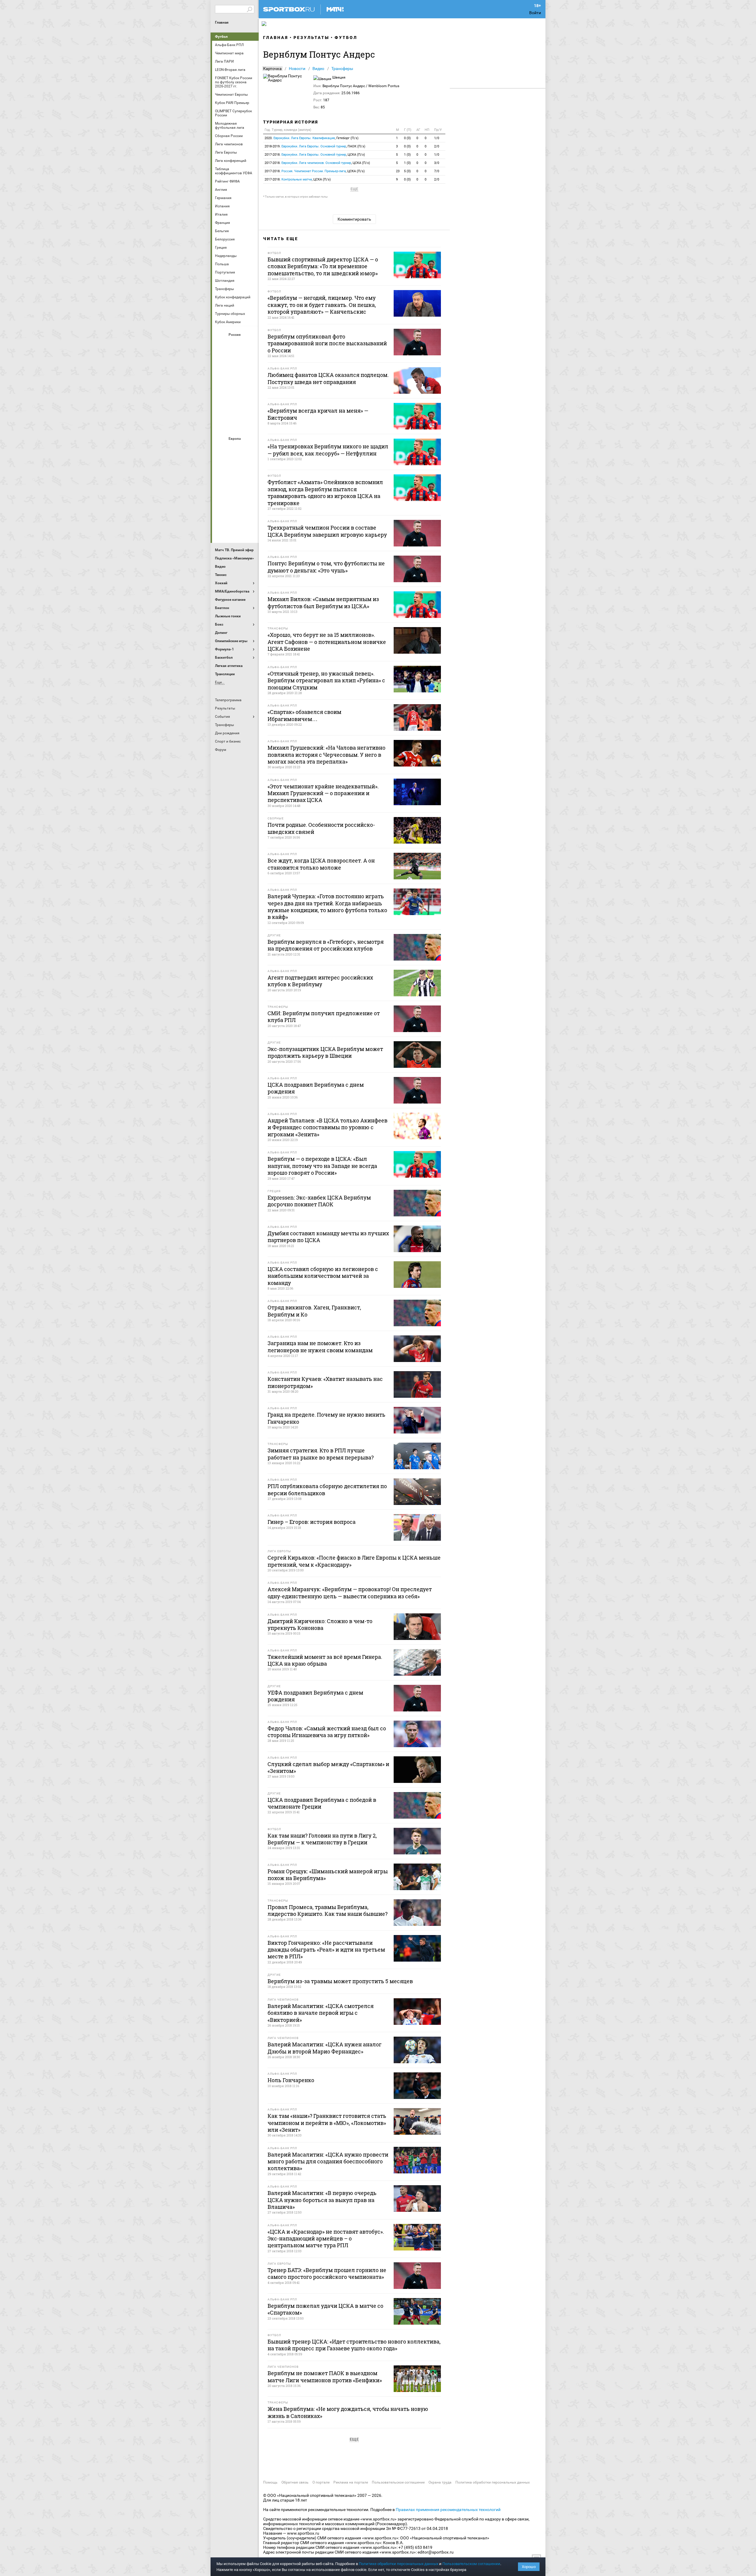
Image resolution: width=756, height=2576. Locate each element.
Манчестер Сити (235, 481)
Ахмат (235, 345)
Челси (250, 512)
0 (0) (407, 138)
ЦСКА (235, 424)
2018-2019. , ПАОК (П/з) (315, 146)
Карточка (272, 69)
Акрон (221, 345)
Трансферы (342, 69)
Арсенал (221, 449)
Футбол (221, 37)
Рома (235, 512)
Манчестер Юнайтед (250, 481)
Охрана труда (440, 2482)
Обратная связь (295, 2482)
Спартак (235, 409)
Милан (221, 497)
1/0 (437, 138)
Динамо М (235, 361)
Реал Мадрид (221, 512)
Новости (297, 69)
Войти (535, 13)
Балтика (250, 345)
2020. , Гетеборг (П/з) (312, 138)
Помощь (270, 2482)
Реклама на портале (351, 2482)
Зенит (250, 361)
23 (398, 171)
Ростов (235, 393)
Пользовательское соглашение (398, 2482)
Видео (318, 69)
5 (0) (407, 171)
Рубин (221, 409)
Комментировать (354, 219)
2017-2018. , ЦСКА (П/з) (315, 155)
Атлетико (235, 449)
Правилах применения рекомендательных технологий (448, 2510)
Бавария (250, 449)
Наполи (235, 497)
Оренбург (221, 393)
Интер (250, 465)
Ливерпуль (221, 481)
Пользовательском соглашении (471, 2564)
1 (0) (407, 155)
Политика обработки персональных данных (493, 2482)
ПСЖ (250, 497)
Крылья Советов (235, 377)
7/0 (437, 171)
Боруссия (235, 465)
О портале (321, 2482)
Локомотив (250, 377)
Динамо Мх (221, 361)
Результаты (311, 38)
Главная (222, 22)
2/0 (437, 146)
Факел (250, 409)
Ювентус (235, 528)
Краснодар (221, 377)
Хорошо (529, 2567)
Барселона (221, 465)
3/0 (437, 163)
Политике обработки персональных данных (399, 2564)
